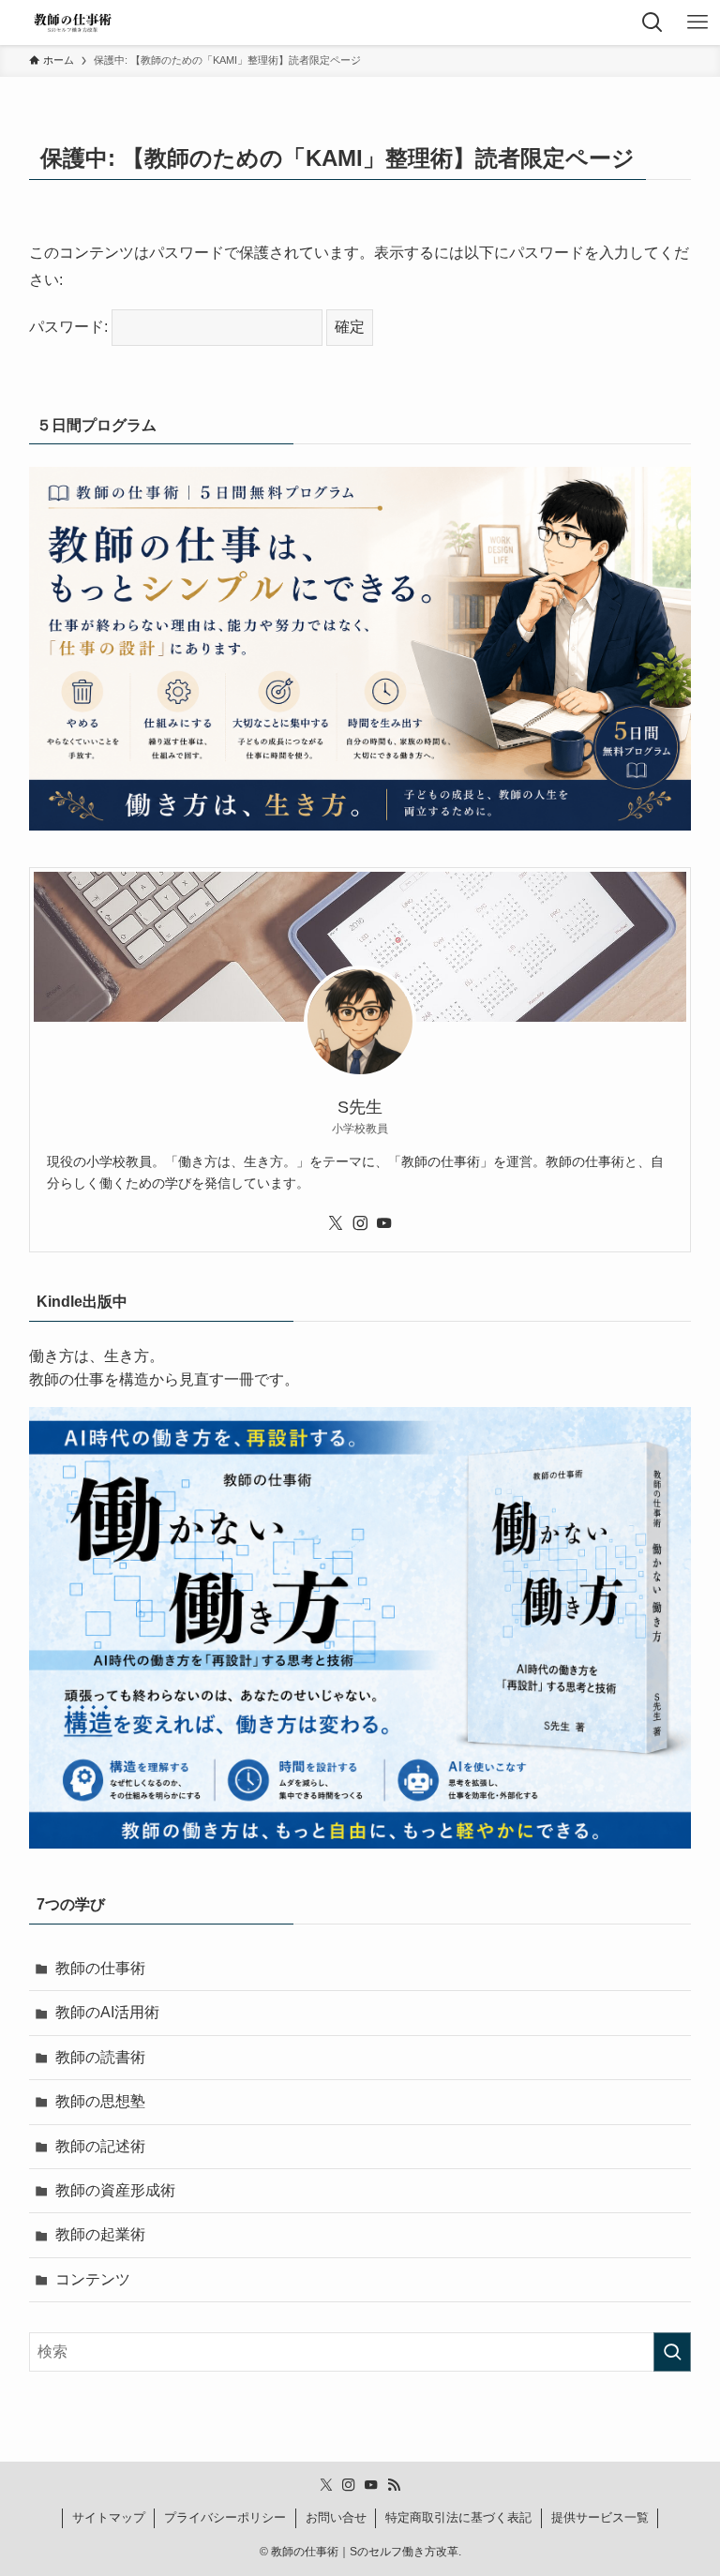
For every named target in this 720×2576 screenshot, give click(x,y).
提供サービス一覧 (600, 2517)
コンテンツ (93, 2279)
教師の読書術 (100, 2057)
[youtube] (384, 1223)
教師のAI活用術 (107, 2012)
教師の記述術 (100, 2146)
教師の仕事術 (100, 1968)
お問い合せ (336, 2517)
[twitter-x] (336, 1223)
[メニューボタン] (697, 22)
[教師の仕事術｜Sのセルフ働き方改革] (72, 22)
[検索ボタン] (652, 22)
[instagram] (360, 1223)
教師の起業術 (100, 2234)
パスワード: (70, 327)
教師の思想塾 (100, 2101)
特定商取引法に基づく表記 (458, 2517)
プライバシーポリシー (225, 2517)
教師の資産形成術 (115, 2190)
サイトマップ (109, 2517)
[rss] (394, 2485)
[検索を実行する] (672, 2352)
